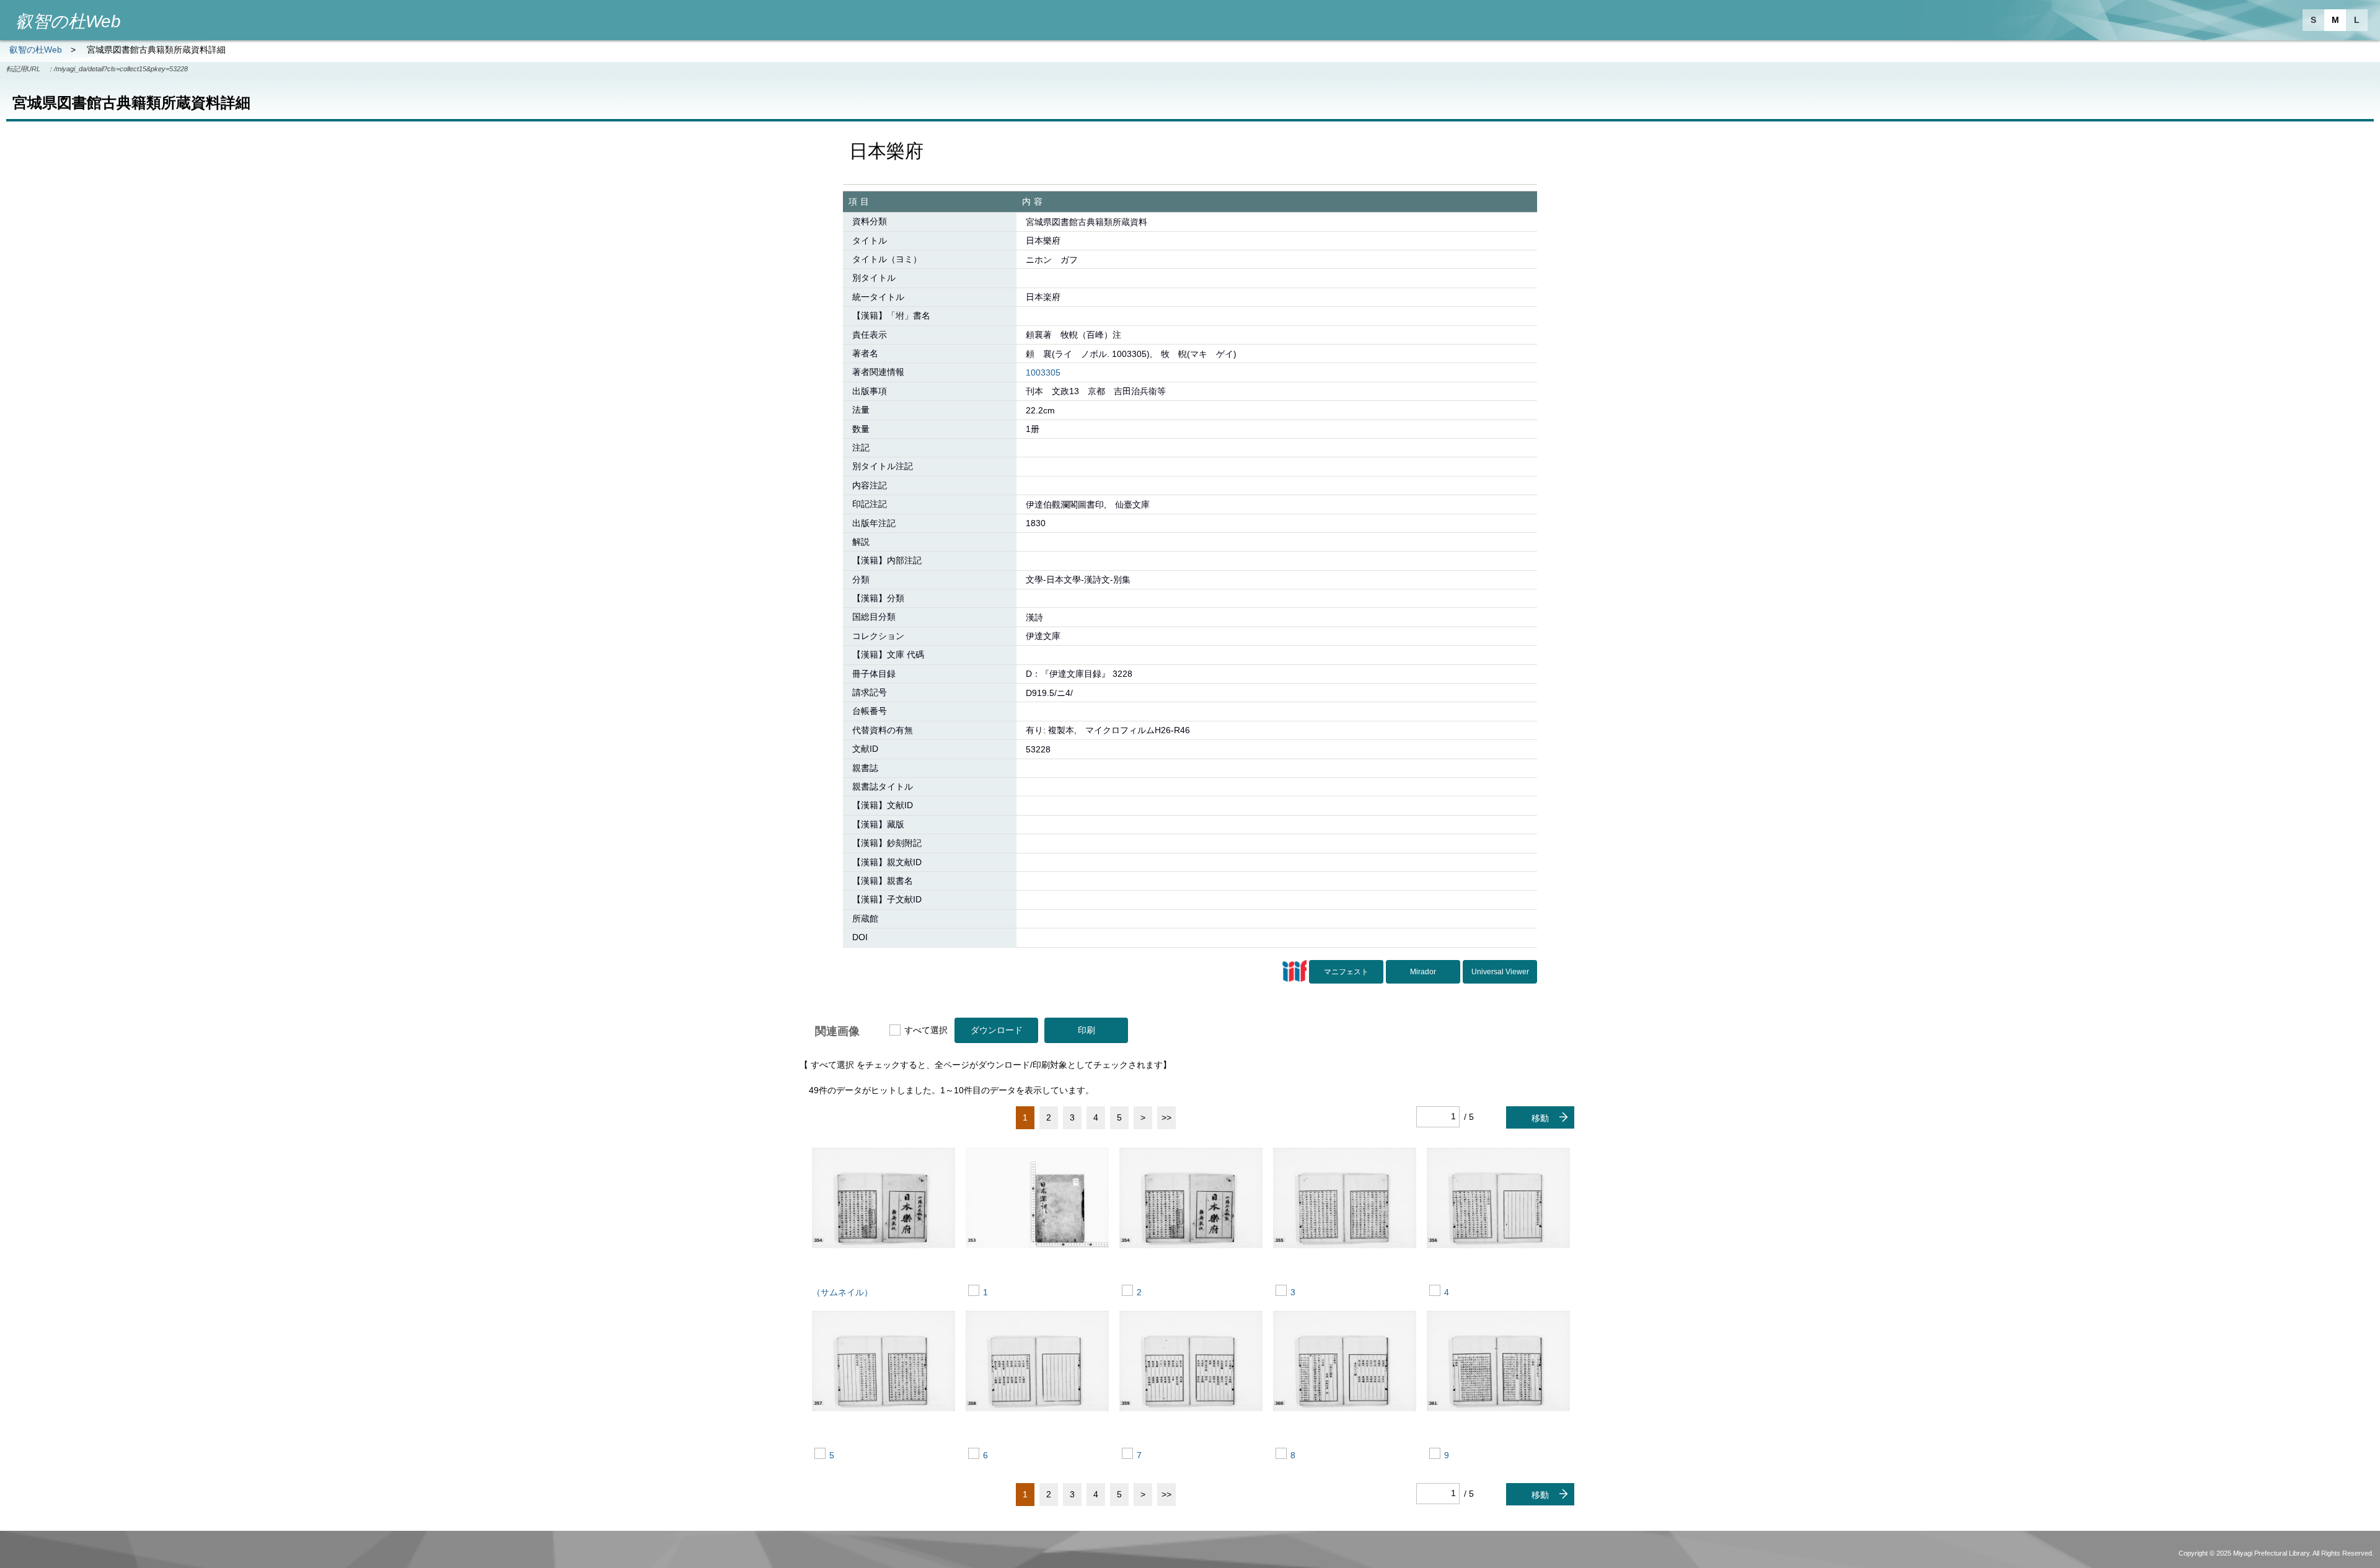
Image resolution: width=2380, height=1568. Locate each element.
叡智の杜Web (36, 50)
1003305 (1043, 372)
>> (1166, 1117)
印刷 (1086, 1030)
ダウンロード (997, 1030)
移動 (1540, 1118)
